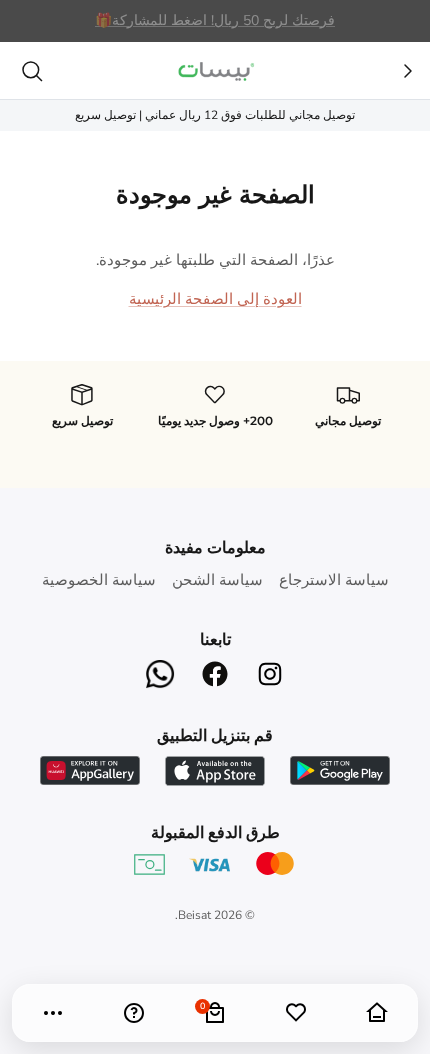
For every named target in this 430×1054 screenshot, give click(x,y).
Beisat (194, 915)
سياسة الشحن (217, 580)
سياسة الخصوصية (99, 580)
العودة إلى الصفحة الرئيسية (215, 299)
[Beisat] (215, 70)
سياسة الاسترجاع (334, 580)
